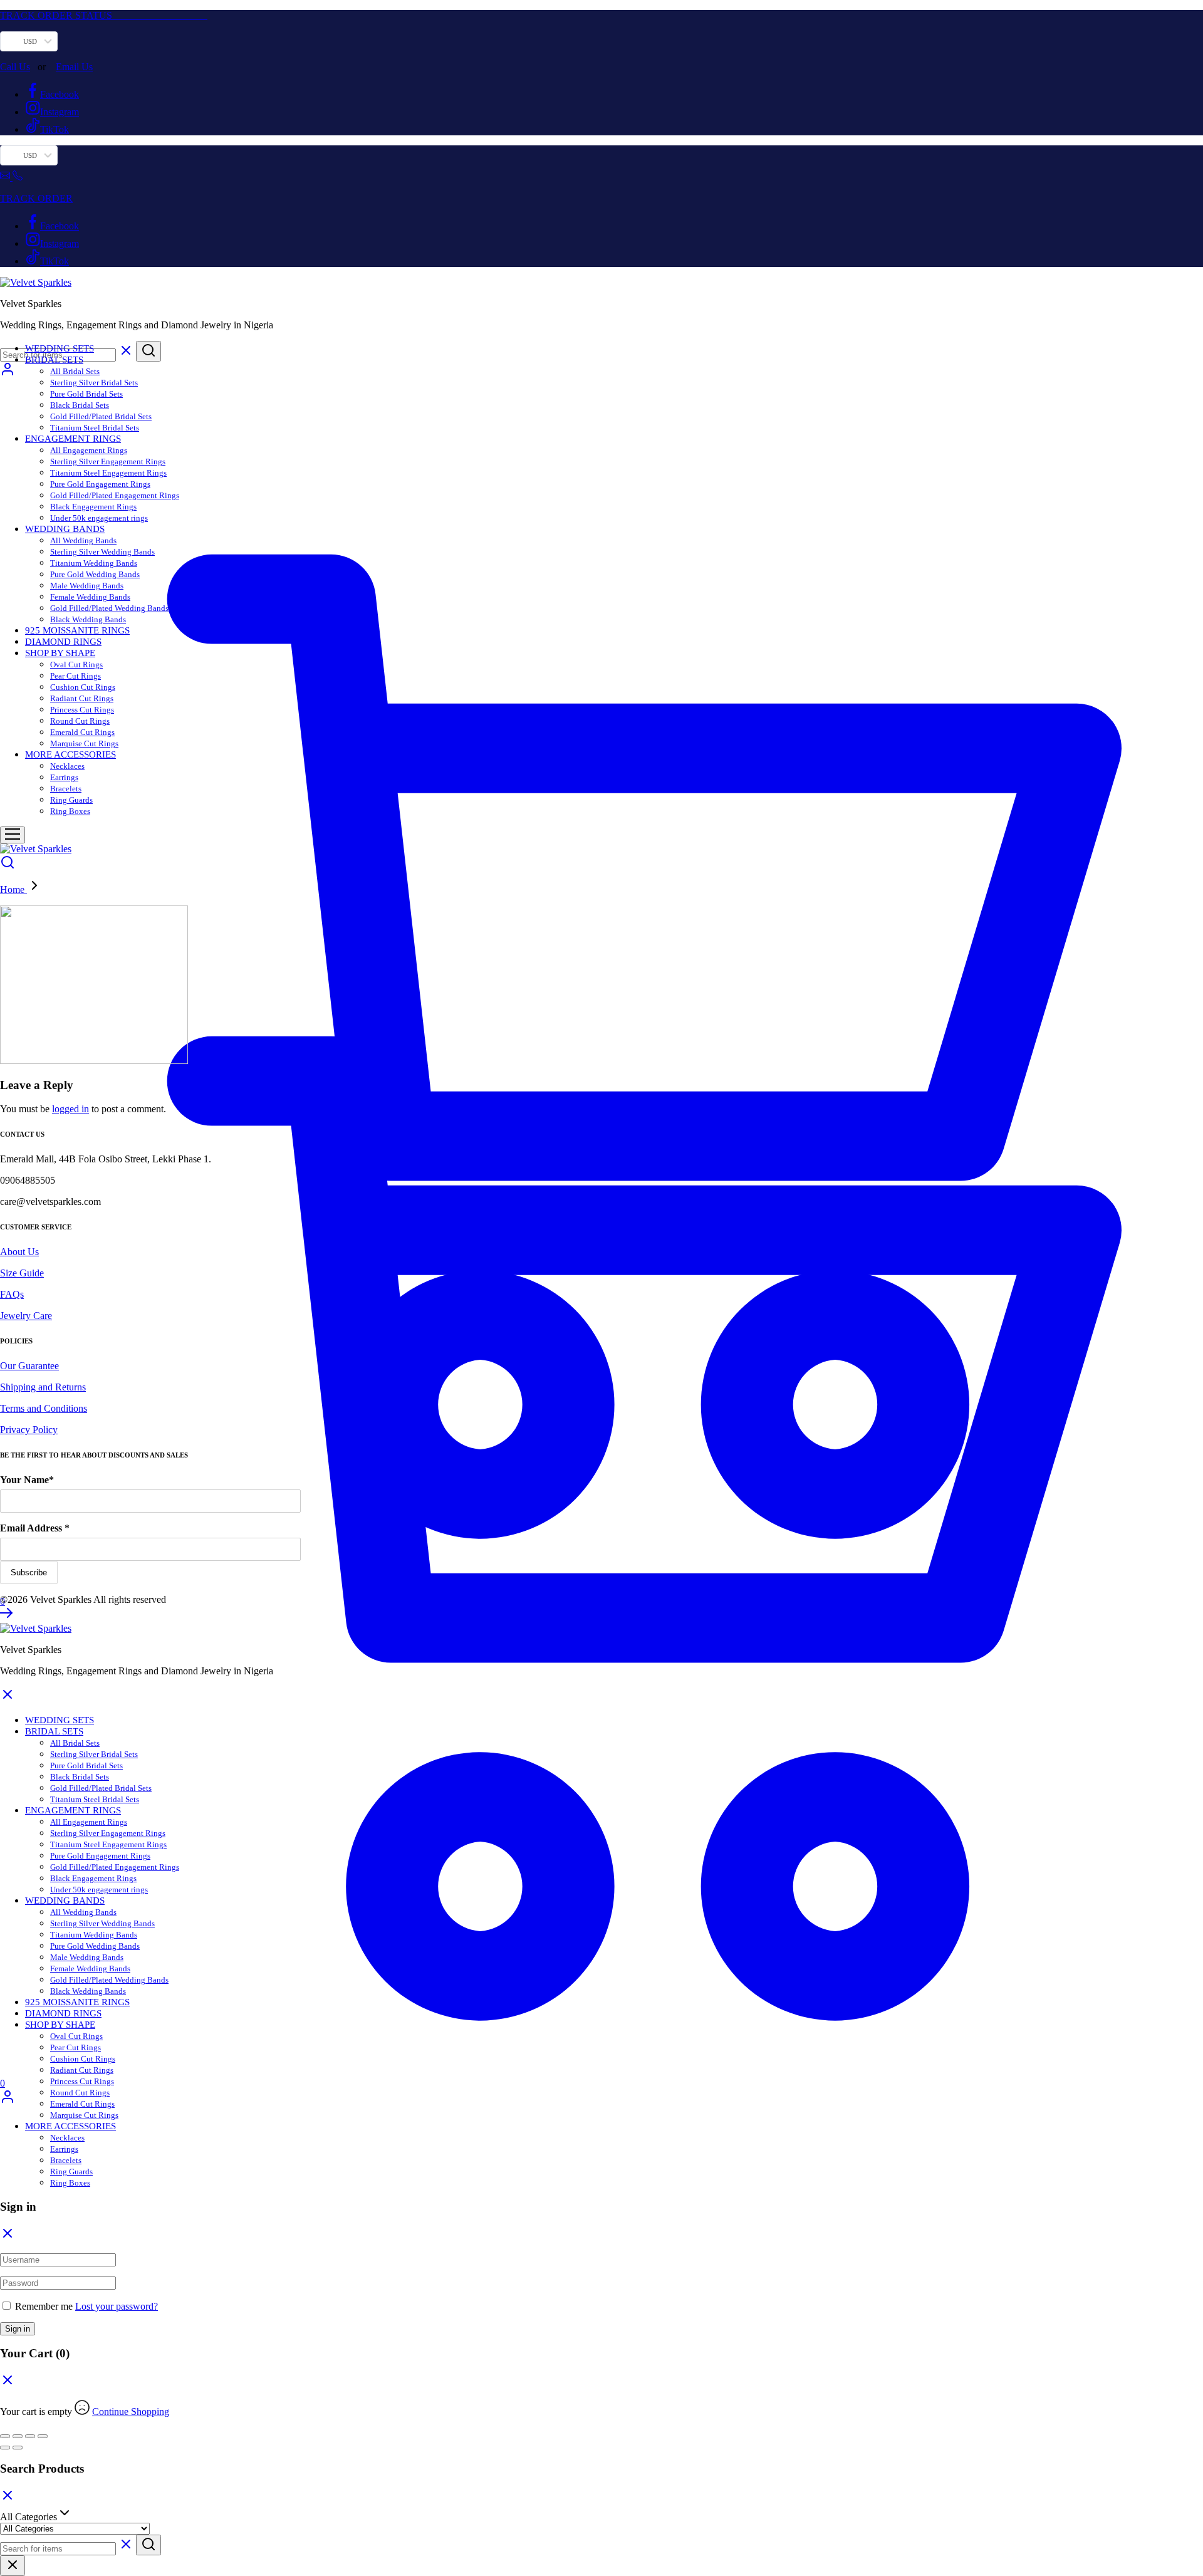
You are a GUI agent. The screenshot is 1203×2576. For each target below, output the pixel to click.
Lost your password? (117, 2306)
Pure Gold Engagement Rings (100, 484)
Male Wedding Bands (87, 586)
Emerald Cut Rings (82, 732)
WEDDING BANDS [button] (65, 529)
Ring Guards (71, 800)
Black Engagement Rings (93, 507)
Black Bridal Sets (80, 405)
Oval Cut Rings (76, 665)
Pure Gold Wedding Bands (95, 574)
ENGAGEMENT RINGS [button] (73, 439)
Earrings (64, 777)
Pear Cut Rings (76, 676)
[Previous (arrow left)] (5, 2448)
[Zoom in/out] (5, 2436)
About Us (19, 1252)
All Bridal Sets (75, 371)
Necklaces (67, 766)
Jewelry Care (26, 1316)
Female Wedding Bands (90, 597)
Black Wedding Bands (88, 619)
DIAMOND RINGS (63, 642)
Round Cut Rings (80, 721)
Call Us (15, 67)
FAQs (12, 1294)
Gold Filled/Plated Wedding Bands (109, 608)
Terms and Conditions (44, 1408)
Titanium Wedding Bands (94, 563)
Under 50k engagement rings (99, 518)
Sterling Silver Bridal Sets (94, 383)
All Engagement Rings (89, 450)
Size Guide (22, 1273)
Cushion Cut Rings (83, 687)
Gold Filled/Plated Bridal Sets (101, 416)
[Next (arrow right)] (18, 2448)
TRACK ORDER (36, 198)
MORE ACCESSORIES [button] (70, 754)
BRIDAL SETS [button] (54, 360)
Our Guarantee (29, 1366)
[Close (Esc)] (43, 2436)
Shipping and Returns (43, 1387)
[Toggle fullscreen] (18, 2436)
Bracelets (66, 789)
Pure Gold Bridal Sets (86, 394)
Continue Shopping (131, 2412)
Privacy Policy (29, 1430)
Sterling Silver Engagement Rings (108, 461)
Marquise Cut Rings (84, 743)
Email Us (74, 67)
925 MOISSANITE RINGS (77, 630)
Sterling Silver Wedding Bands (102, 552)
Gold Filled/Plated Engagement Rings (115, 495)
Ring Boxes (70, 811)
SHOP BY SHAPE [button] (60, 653)
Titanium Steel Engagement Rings (108, 473)
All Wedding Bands (83, 540)
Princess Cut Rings (82, 710)
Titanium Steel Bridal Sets (95, 428)
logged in (70, 1109)
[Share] (30, 2436)
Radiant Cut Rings (82, 698)
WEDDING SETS (60, 348)
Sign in (18, 2329)
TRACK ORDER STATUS (104, 15)
